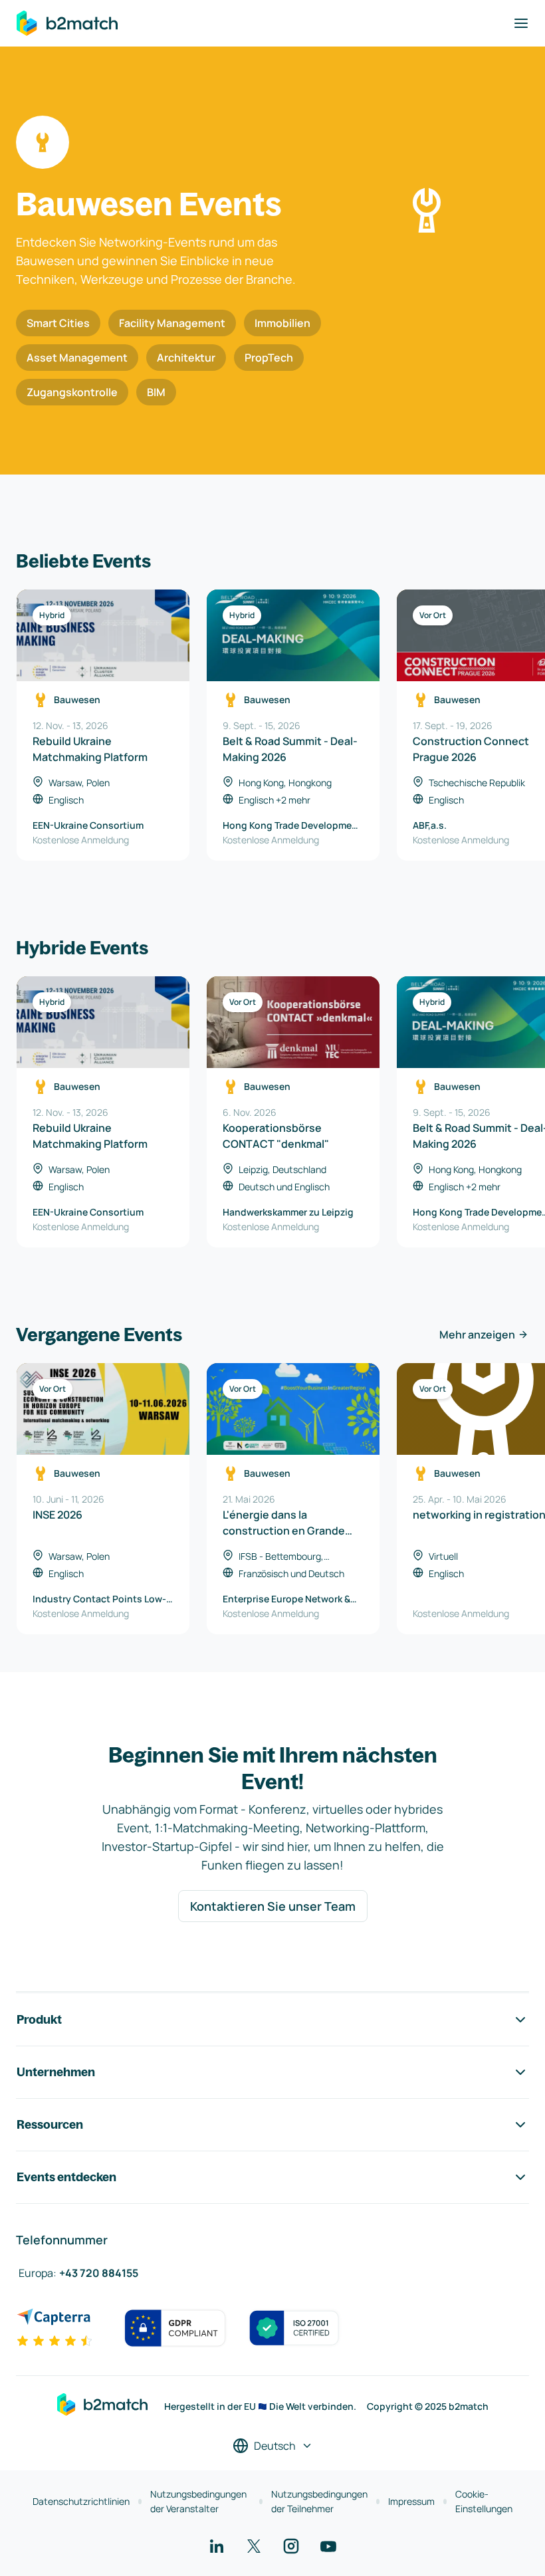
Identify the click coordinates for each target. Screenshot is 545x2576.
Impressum (411, 2501)
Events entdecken (66, 2177)
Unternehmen (56, 2072)
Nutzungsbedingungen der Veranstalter (198, 2501)
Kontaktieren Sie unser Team (273, 1906)
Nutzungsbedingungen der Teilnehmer (319, 2501)
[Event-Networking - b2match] (67, 23)
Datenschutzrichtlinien (81, 2501)
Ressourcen (50, 2124)
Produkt (39, 2019)
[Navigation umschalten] (521, 23)
